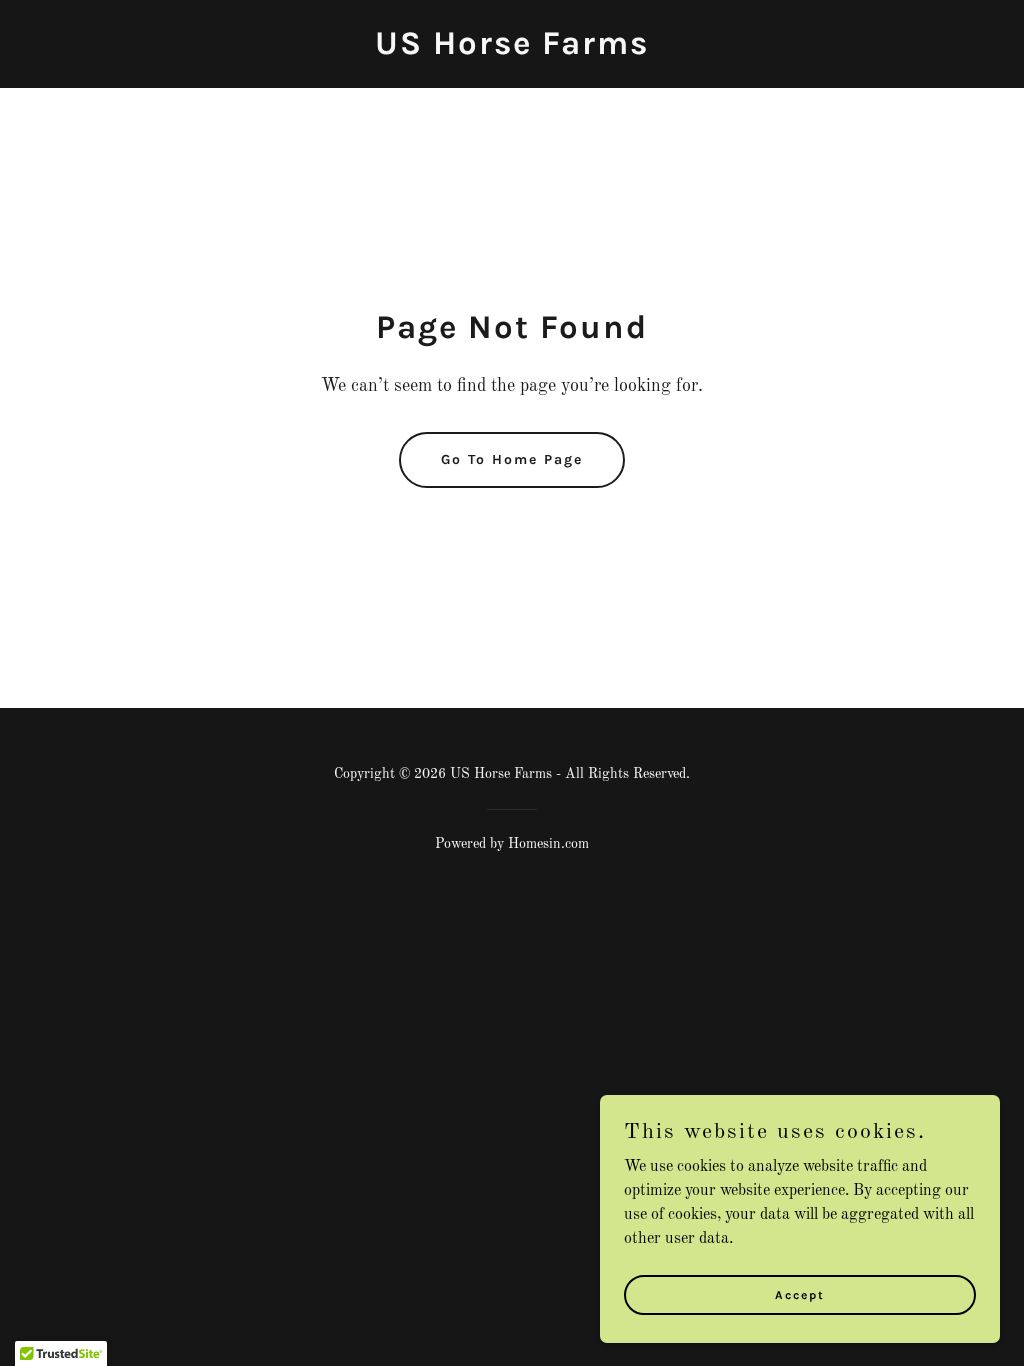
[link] (512, 50)
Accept (800, 1294)
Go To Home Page (512, 459)
